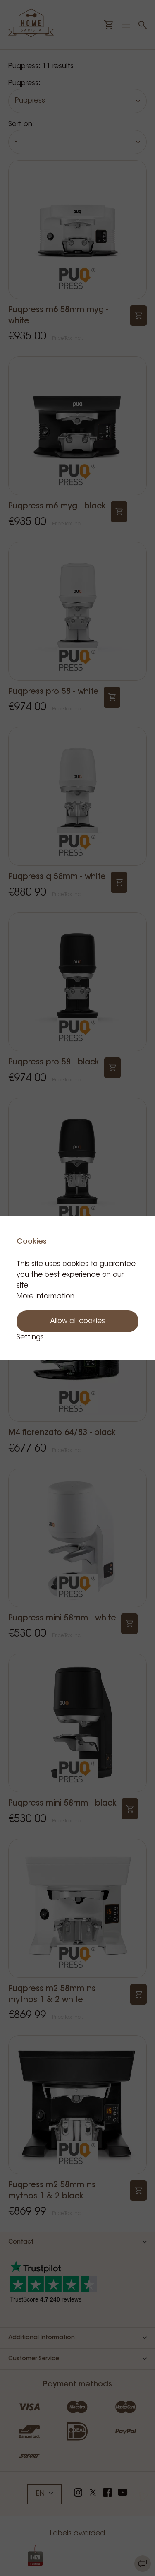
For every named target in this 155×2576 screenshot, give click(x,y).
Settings (30, 1337)
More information (45, 1296)
